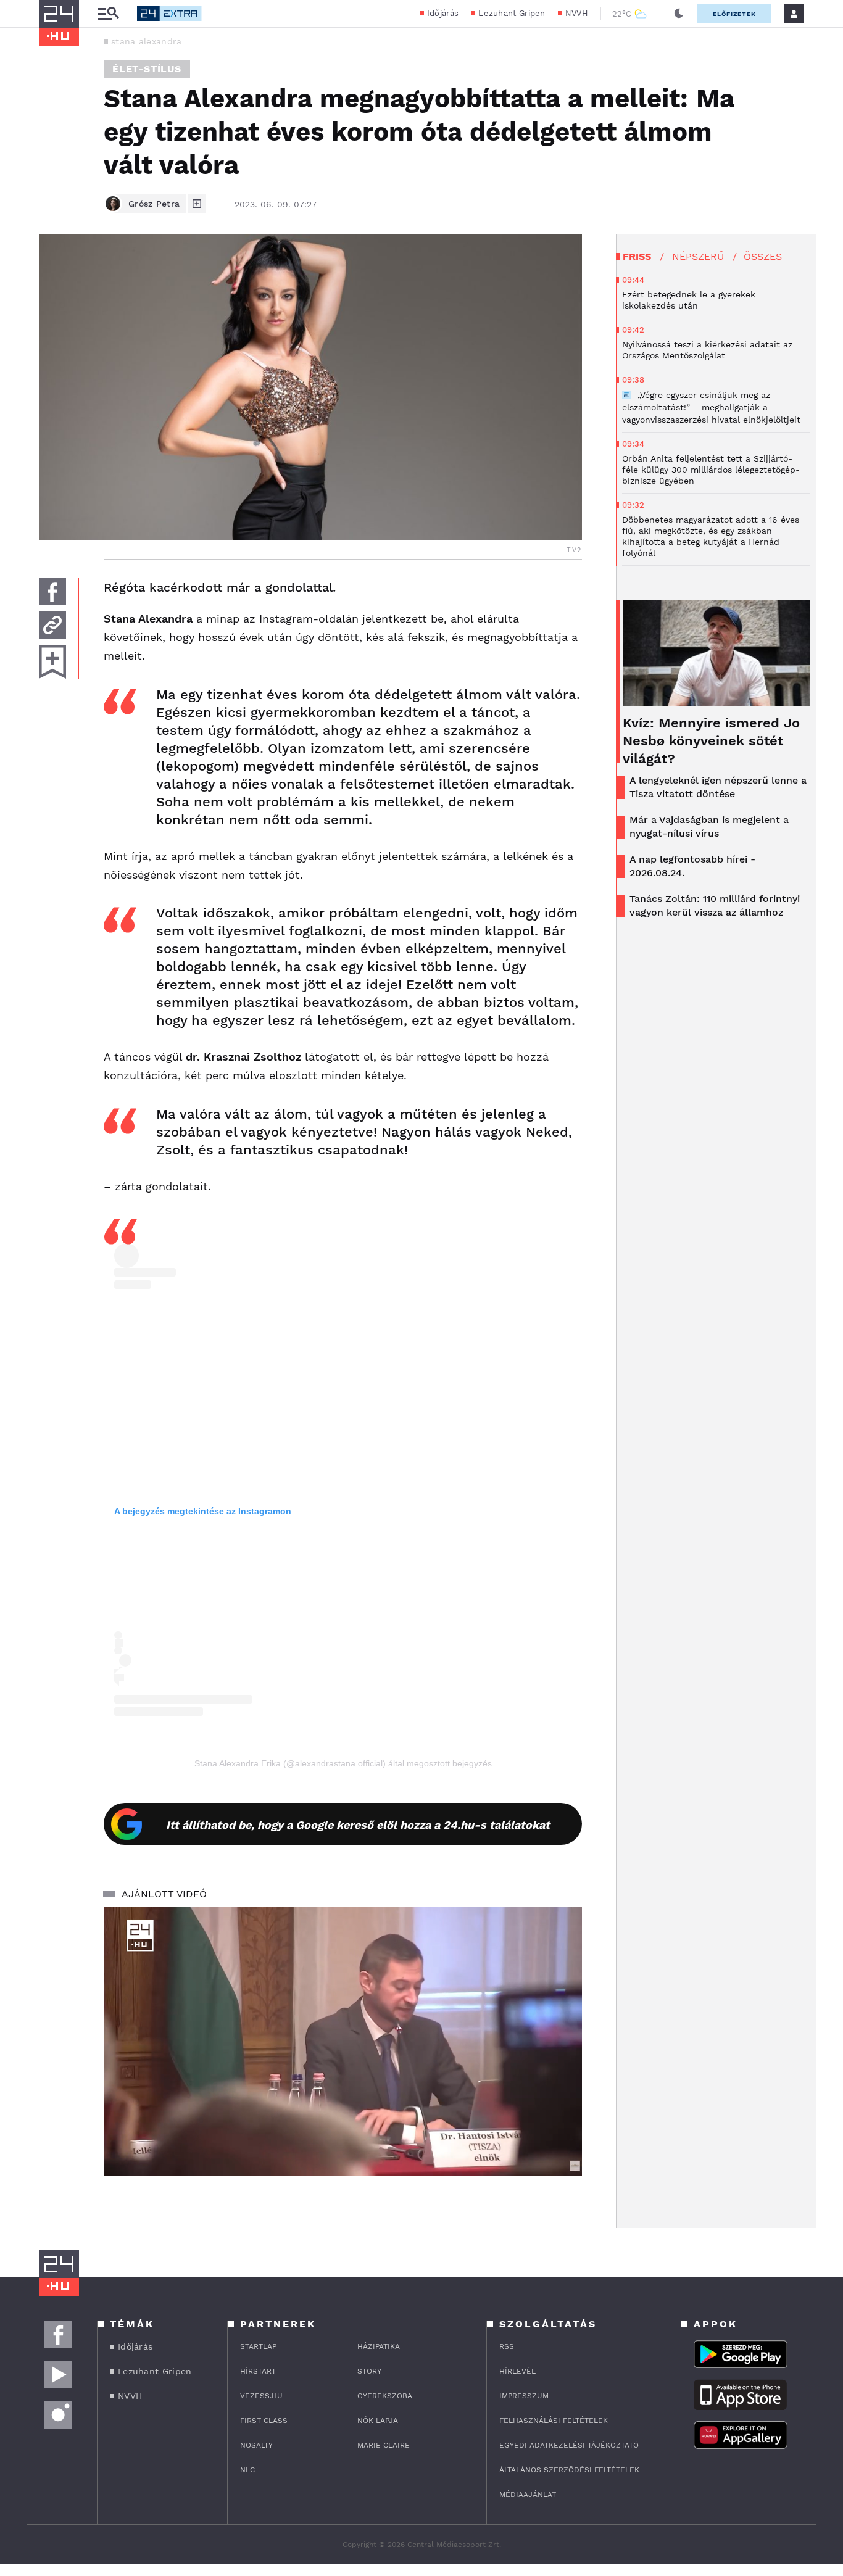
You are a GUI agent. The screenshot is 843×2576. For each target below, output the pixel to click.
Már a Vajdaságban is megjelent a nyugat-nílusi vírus (709, 826)
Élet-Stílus (147, 69)
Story (369, 2371)
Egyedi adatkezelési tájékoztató (569, 2445)
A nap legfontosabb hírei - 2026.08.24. (692, 866)
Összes (763, 256)
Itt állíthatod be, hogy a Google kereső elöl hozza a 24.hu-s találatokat (358, 1825)
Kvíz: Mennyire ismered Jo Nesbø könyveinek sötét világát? (711, 741)
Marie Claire (384, 2445)
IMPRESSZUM (524, 2396)
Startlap (258, 2346)
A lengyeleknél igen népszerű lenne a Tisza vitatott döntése (718, 787)
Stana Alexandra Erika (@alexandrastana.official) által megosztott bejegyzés (343, 1763)
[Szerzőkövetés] (197, 204)
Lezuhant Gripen (512, 13)
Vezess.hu (261, 2396)
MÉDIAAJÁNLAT (528, 2495)
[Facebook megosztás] (52, 592)
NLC (247, 2470)
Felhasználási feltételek (554, 2421)
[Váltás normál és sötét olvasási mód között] (679, 14)
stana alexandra (147, 41)
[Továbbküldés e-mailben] (52, 625)
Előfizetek (734, 14)
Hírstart (258, 2371)
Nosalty (256, 2445)
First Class (264, 2421)
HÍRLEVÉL (517, 2371)
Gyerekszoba (385, 2396)
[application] (343, 2042)
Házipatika (379, 2346)
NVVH (577, 13)
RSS (507, 2346)
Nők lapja (378, 2421)
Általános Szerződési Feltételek (569, 2470)
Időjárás (443, 13)
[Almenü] (108, 14)
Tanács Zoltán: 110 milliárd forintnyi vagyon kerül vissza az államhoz (715, 905)
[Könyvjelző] (52, 662)
